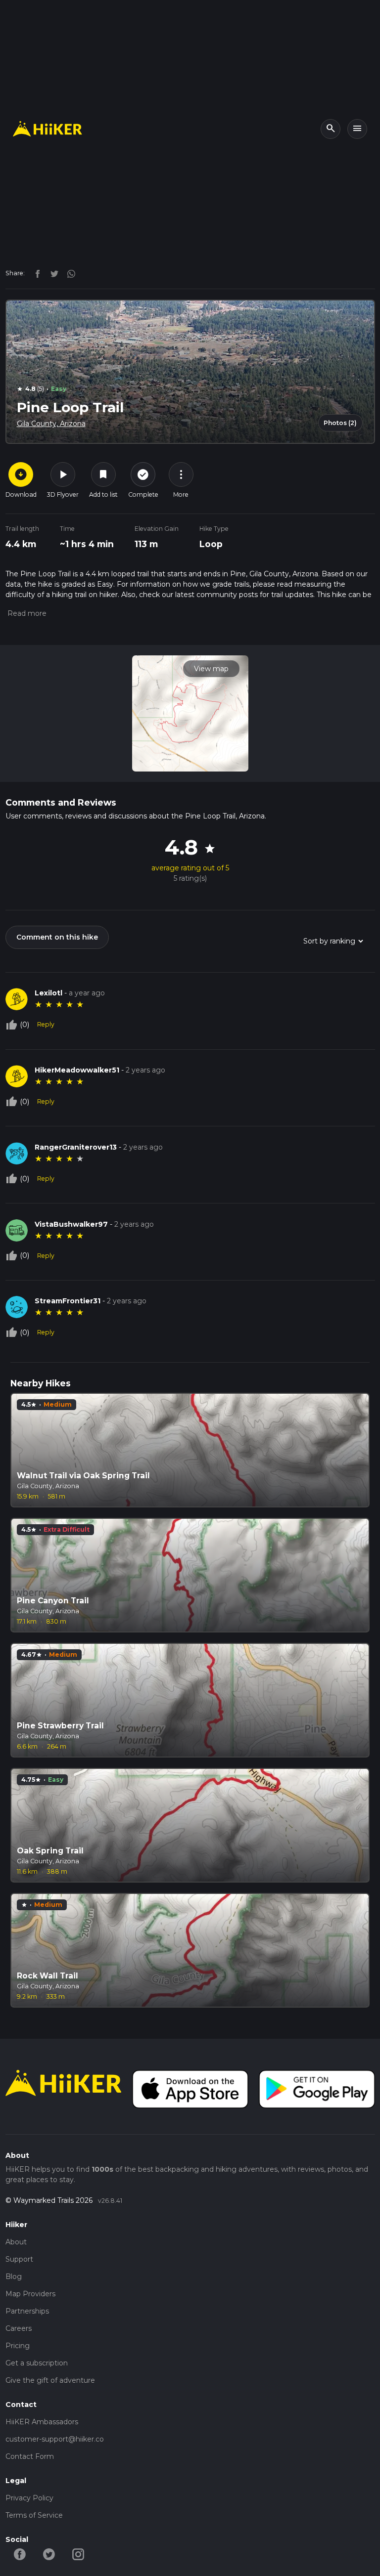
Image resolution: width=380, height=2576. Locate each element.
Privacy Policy (29, 2498)
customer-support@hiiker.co (55, 2439)
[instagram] (68, 273)
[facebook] (35, 273)
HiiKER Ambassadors (42, 2422)
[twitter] (52, 273)
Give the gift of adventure (50, 2380)
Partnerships (27, 2311)
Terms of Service (34, 2515)
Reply (46, 1024)
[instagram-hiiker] (78, 2553)
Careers (19, 2328)
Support (19, 2259)
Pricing (18, 2346)
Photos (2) (340, 423)
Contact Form (30, 2456)
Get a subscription (37, 2363)
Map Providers (30, 2294)
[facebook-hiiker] (20, 2553)
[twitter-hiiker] (49, 2553)
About (16, 2242)
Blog (14, 2276)
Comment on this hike (57, 937)
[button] (26, 613)
